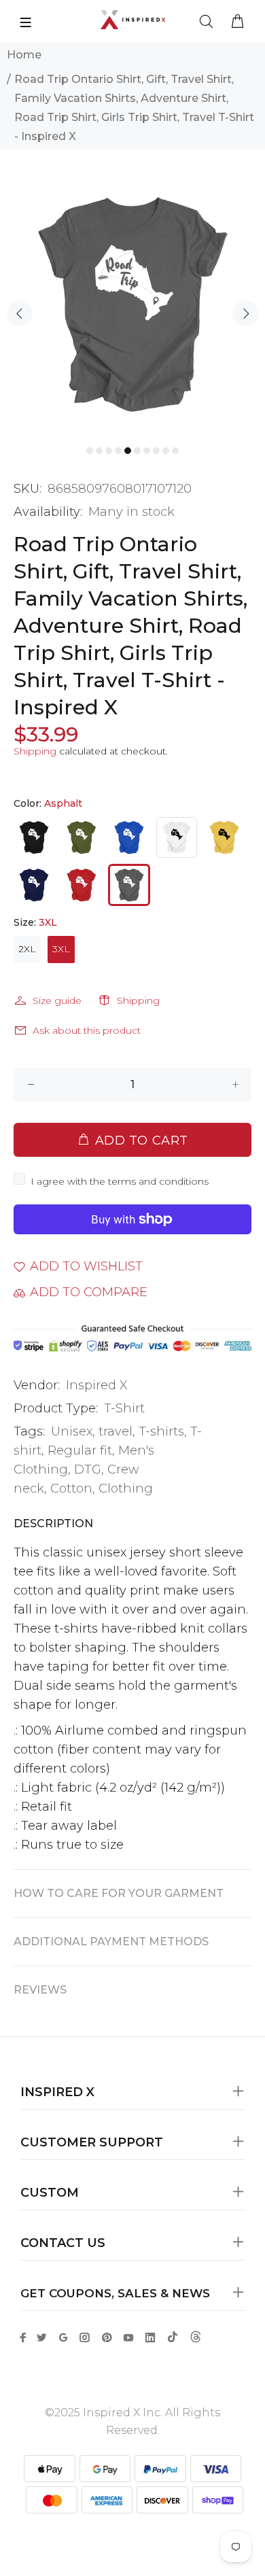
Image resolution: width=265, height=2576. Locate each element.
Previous (20, 313)
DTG (88, 1469)
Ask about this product (87, 1030)
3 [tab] (109, 451)
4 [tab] (118, 451)
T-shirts (161, 1431)
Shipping (35, 751)
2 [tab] (99, 451)
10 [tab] (175, 451)
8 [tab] (156, 451)
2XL (27, 949)
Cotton (71, 1489)
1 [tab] (90, 451)
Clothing (126, 1489)
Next (245, 313)
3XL (61, 949)
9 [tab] (166, 451)
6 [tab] (137, 451)
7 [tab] (147, 451)
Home (24, 55)
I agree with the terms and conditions (120, 1181)
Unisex (72, 1431)
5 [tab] (128, 451)
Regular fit (80, 1450)
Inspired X (97, 1385)
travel (116, 1431)
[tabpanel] (132, 304)
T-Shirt (124, 1408)
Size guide (57, 1000)
